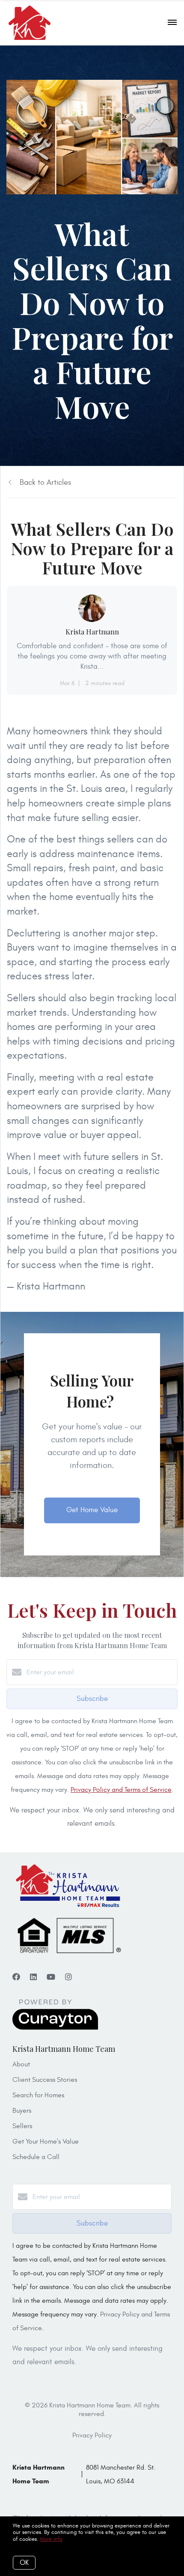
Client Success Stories (45, 2080)
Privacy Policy (92, 2435)
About (21, 2064)
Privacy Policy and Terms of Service (121, 1790)
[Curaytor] (55, 2028)
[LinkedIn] (33, 1977)
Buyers (22, 2111)
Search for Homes (38, 2095)
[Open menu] (172, 23)
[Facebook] (16, 1977)
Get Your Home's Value (46, 2141)
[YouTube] (51, 1977)
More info (51, 2539)
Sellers (22, 2126)
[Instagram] (68, 1977)
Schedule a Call (36, 2157)
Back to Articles (45, 482)
